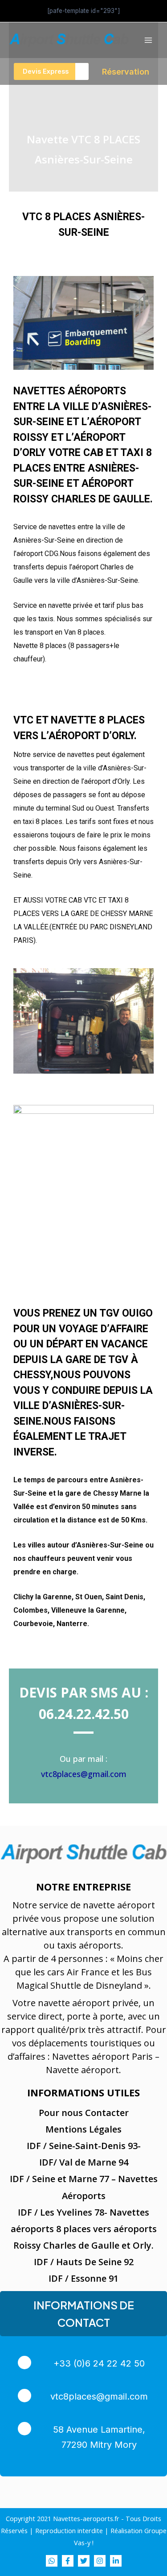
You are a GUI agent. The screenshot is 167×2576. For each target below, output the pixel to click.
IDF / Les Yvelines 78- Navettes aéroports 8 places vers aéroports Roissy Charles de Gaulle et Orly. (84, 2229)
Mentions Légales (83, 2129)
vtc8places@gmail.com (84, 1774)
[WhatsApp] (52, 2561)
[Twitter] (84, 2561)
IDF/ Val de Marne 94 (84, 2162)
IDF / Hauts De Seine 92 (84, 2262)
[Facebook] (68, 2561)
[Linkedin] (116, 2561)
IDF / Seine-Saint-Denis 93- (84, 2146)
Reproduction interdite (69, 2530)
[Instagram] (100, 2561)
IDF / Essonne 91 (83, 2278)
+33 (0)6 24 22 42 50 (99, 2363)
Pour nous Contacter (84, 2113)
